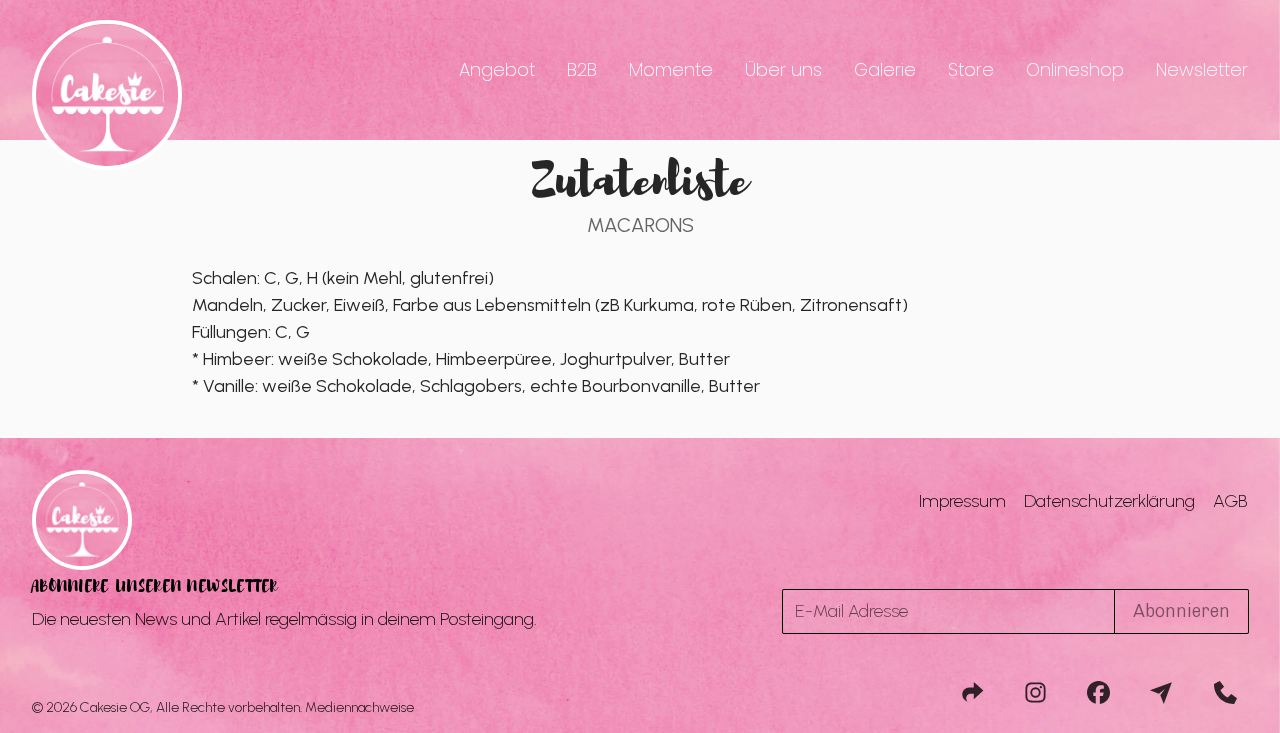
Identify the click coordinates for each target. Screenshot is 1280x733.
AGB (1230, 501)
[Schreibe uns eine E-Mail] (1162, 692)
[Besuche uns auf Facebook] (1099, 692)
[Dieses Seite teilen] (972, 692)
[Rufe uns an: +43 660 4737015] (1225, 692)
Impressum (962, 501)
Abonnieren (1181, 611)
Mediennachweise (359, 708)
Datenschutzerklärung (1109, 501)
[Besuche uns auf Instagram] (1035, 692)
